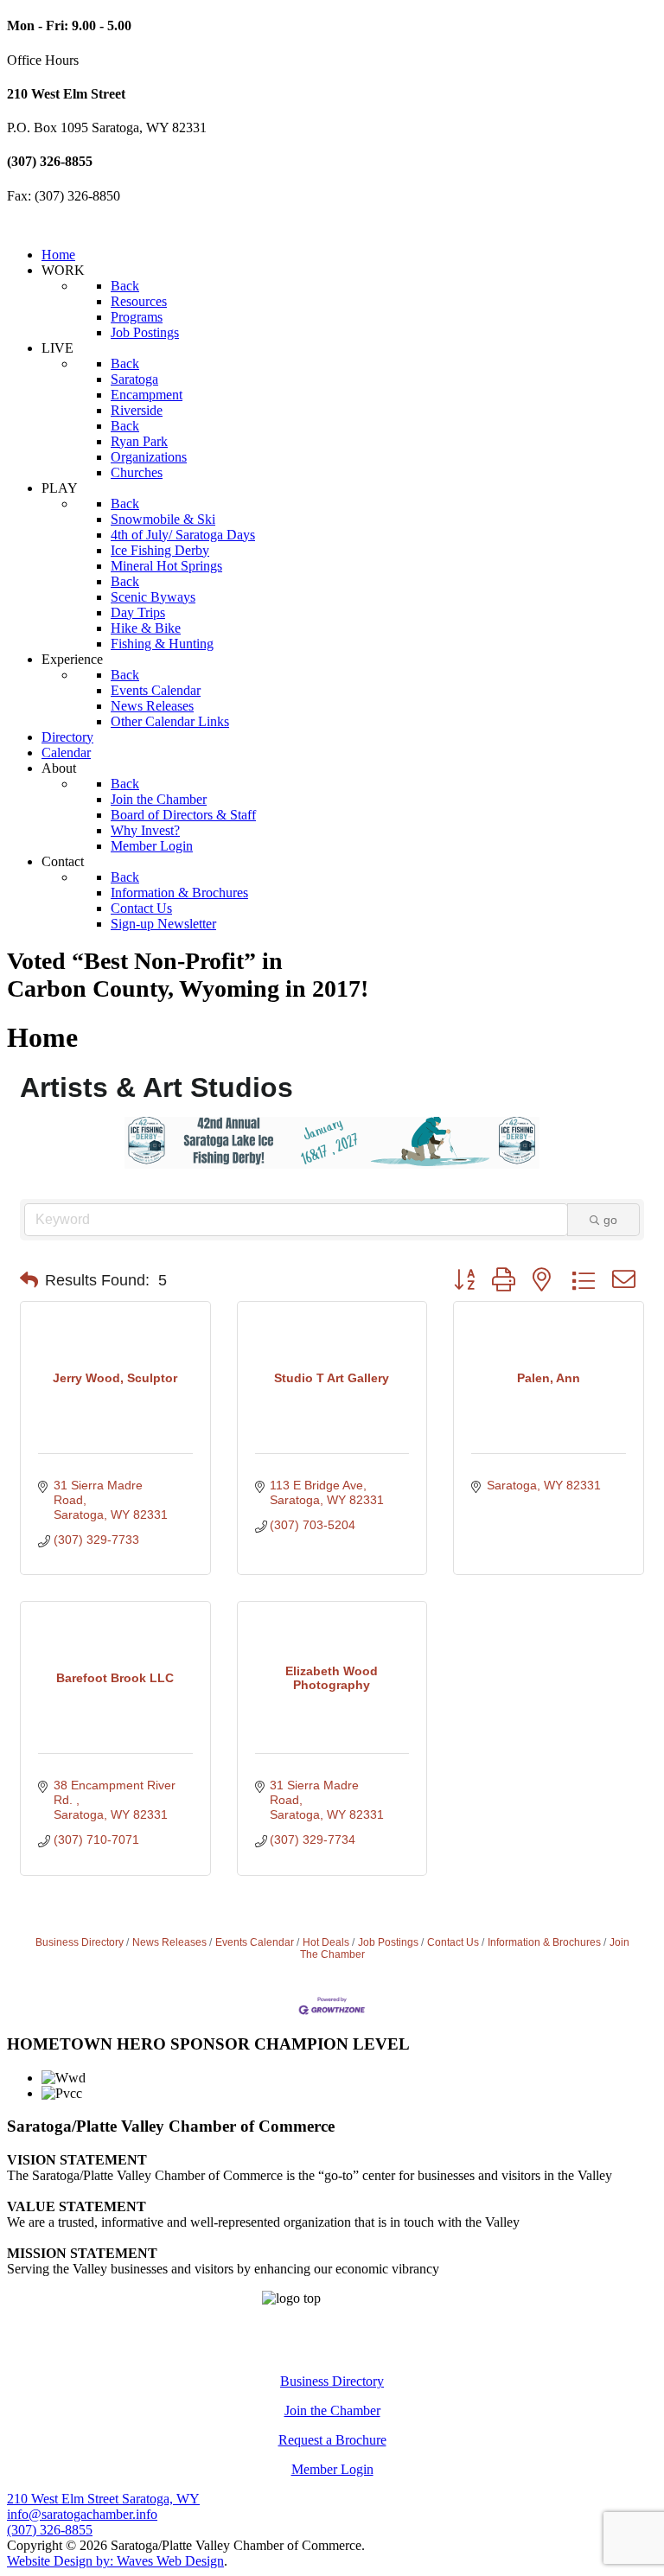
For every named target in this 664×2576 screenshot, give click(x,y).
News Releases (169, 1942)
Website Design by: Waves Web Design (115, 2561)
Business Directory (80, 1942)
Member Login (332, 2469)
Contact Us (453, 1942)
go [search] (610, 1220)
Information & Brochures (544, 1942)
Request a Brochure (332, 2440)
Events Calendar (255, 1942)
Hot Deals (326, 1942)
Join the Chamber (332, 2410)
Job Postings (388, 1942)
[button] (29, 1280)
